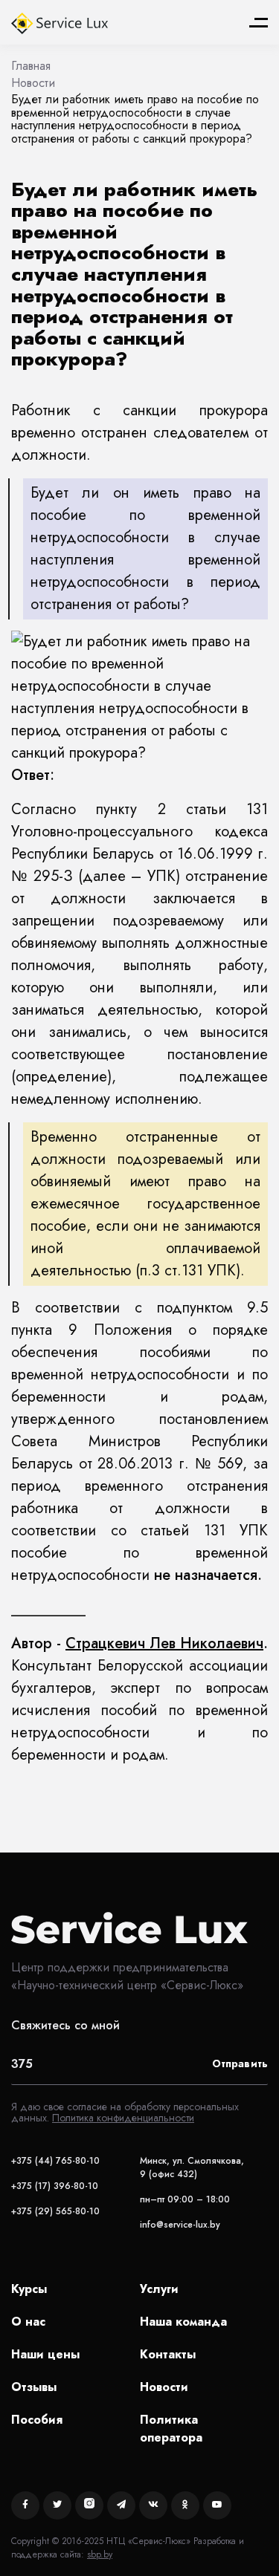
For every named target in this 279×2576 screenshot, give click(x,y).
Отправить (240, 2063)
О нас (28, 2322)
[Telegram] (121, 2505)
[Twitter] (57, 2505)
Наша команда (183, 2322)
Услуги (159, 2289)
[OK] (185, 2505)
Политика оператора (171, 2429)
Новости (164, 2387)
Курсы (29, 2289)
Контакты (168, 2354)
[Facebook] (25, 2505)
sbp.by (100, 2554)
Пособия (37, 2420)
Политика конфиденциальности (123, 2118)
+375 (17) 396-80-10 (55, 2186)
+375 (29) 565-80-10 (55, 2211)
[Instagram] (89, 2505)
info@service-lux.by (180, 2225)
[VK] (153, 2505)
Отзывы (34, 2387)
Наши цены (45, 2354)
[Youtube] (217, 2505)
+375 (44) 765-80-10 (55, 2161)
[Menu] (259, 23)
